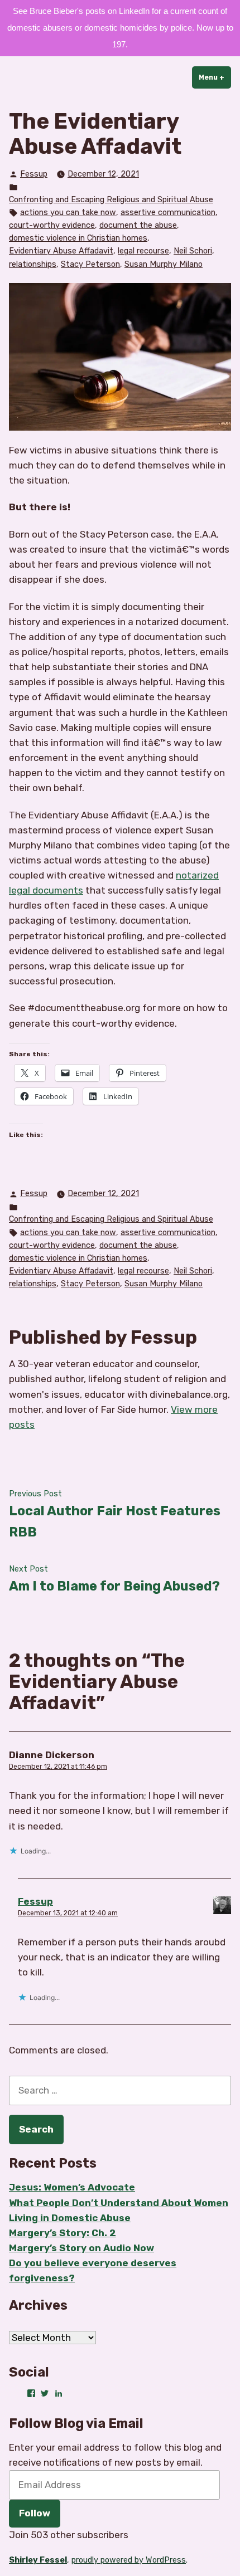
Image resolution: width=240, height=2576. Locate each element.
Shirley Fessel (38, 2560)
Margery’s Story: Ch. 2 (63, 2233)
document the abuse (138, 225)
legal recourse (143, 251)
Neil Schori (193, 251)
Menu (215, 77)
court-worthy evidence (52, 225)
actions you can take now (68, 213)
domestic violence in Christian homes (78, 238)
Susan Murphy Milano (164, 264)
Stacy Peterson (90, 264)
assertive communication (168, 213)
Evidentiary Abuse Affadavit (61, 251)
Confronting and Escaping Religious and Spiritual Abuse (111, 200)
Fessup (34, 174)
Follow (35, 2513)
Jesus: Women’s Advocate (72, 2187)
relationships (33, 264)
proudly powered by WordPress (129, 2560)
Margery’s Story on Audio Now (81, 2248)
